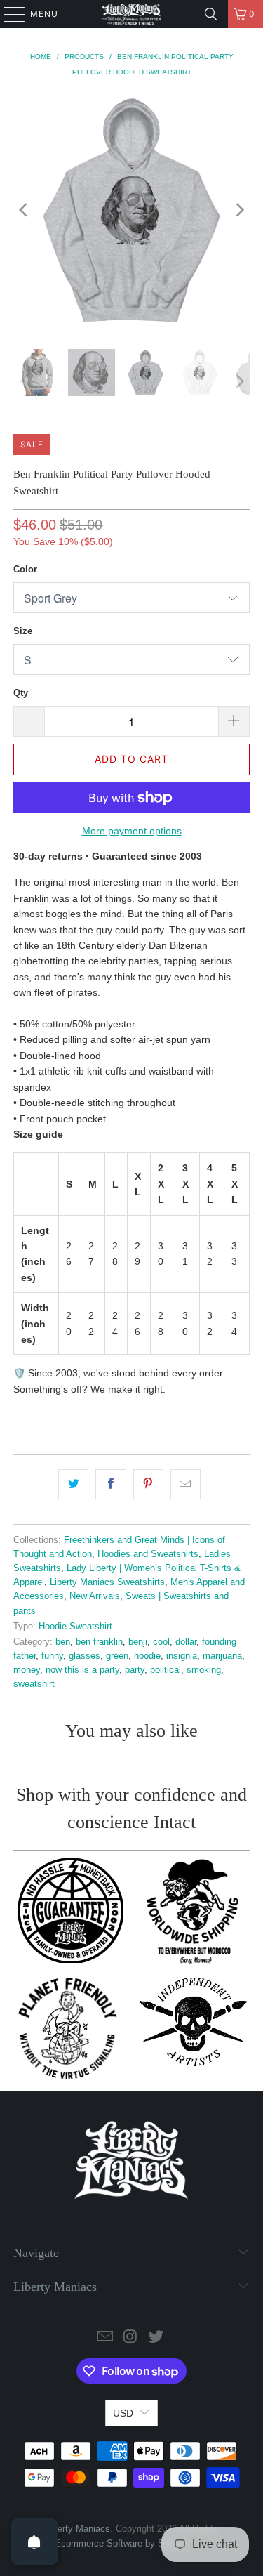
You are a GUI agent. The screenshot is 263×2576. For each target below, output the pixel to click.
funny (52, 1656)
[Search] (211, 14)
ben (63, 1642)
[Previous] (24, 210)
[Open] (34, 2542)
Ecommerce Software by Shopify (122, 2543)
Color (25, 569)
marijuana (222, 1656)
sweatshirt (34, 1684)
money (27, 1670)
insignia (182, 1656)
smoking (204, 1670)
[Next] (239, 210)
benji (138, 1642)
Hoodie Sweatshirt (75, 1627)
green (117, 1656)
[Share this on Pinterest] (148, 1484)
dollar (186, 1642)
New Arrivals (95, 1596)
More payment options (132, 831)
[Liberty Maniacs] (132, 14)
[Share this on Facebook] (110, 1484)
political (166, 1670)
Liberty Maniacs (78, 2529)
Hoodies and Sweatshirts (148, 1554)
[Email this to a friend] (186, 1484)
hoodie (147, 1656)
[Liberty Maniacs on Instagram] (131, 2338)
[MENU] (7, 14)
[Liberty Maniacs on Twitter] (156, 2338)
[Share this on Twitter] (73, 1484)
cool (161, 1642)
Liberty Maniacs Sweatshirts (107, 1582)
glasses (85, 1656)
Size (23, 631)
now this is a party (82, 1670)
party (135, 1670)
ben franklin (99, 1642)
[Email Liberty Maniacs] (106, 2338)
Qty (21, 693)
